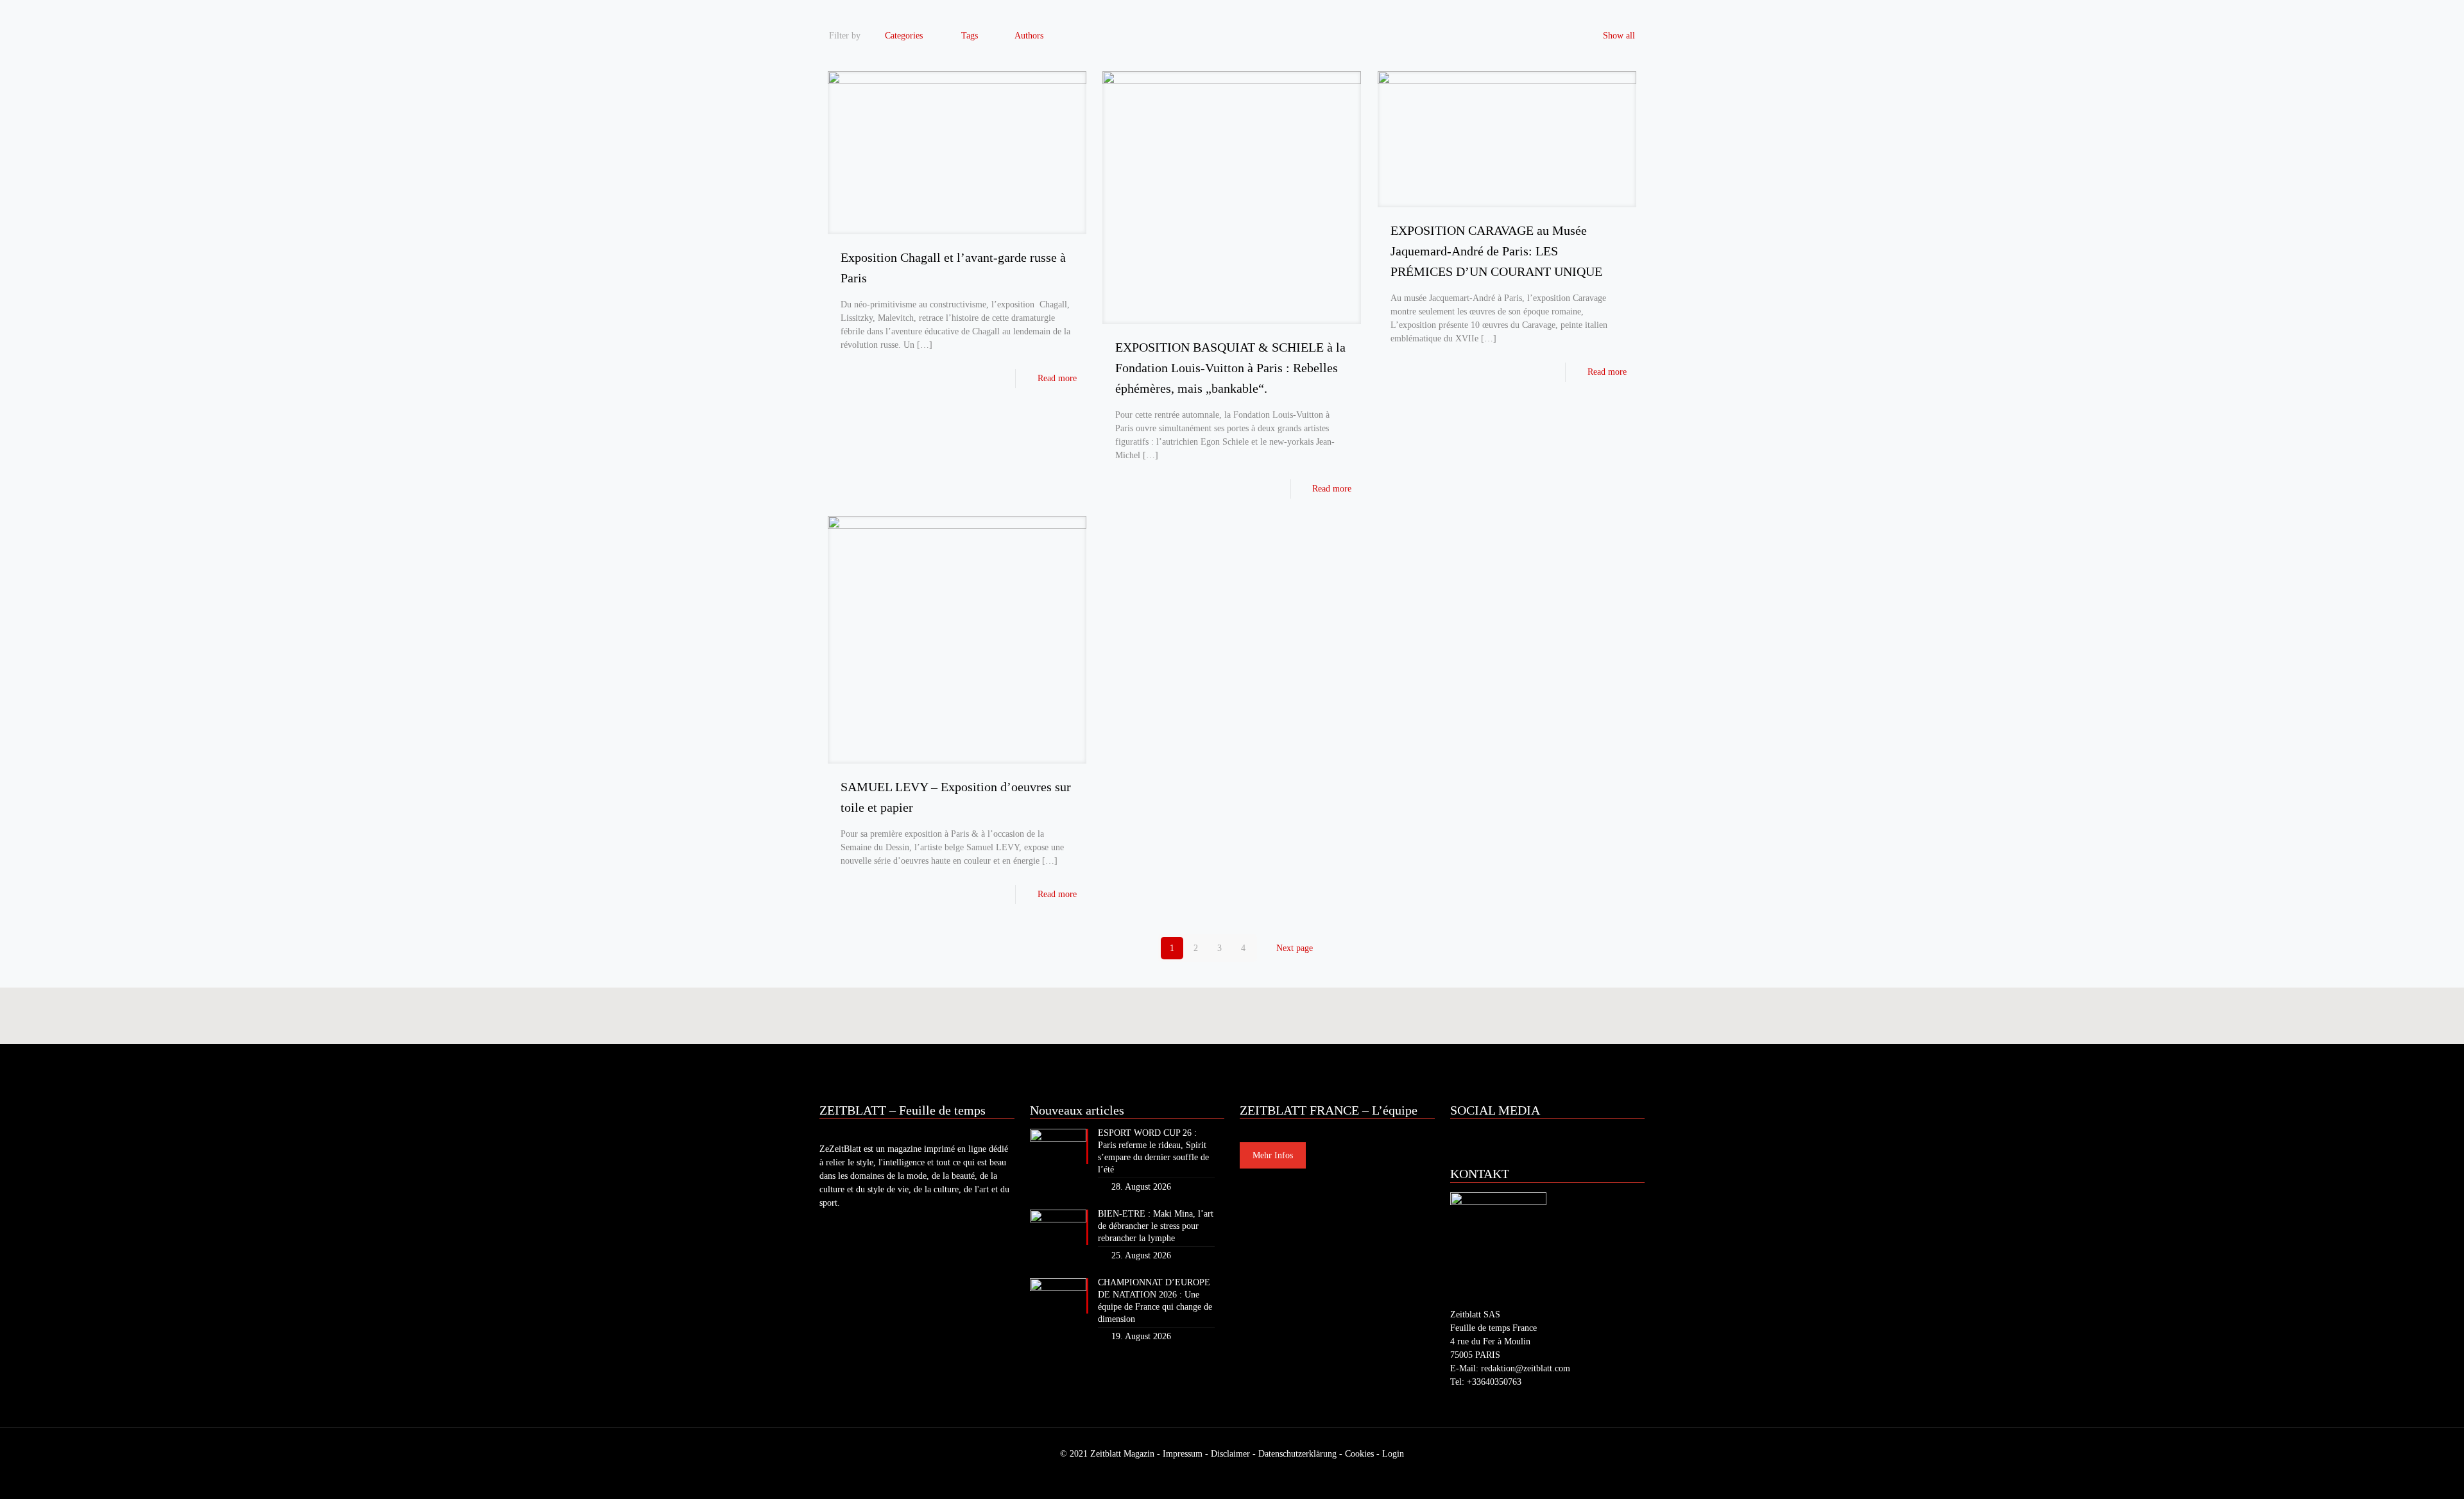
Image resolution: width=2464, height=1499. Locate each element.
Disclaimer (1230, 1454)
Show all (1619, 36)
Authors (1029, 36)
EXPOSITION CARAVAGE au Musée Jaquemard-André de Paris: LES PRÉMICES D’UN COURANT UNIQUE (1496, 251)
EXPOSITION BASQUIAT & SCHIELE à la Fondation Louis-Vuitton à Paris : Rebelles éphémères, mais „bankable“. (1230, 368)
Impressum (1183, 1454)
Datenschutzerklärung (1297, 1454)
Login (1393, 1454)
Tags (970, 36)
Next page (1295, 948)
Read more (1057, 378)
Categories (904, 36)
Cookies (1359, 1454)
